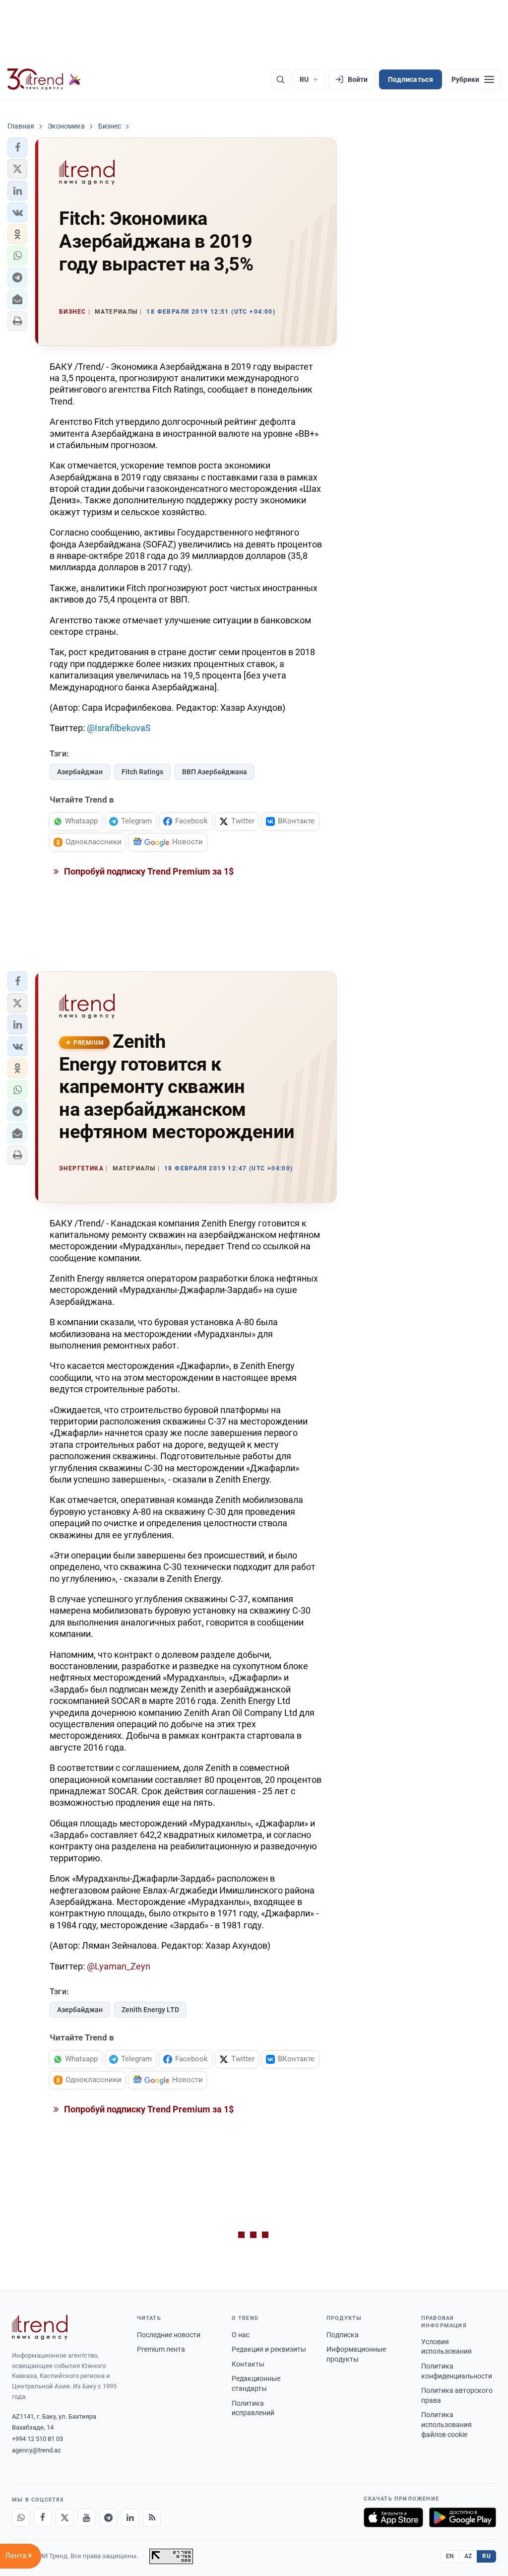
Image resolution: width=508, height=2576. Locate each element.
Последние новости (169, 2335)
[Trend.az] (44, 79)
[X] (64, 2517)
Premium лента (161, 2349)
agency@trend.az (36, 2450)
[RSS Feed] (152, 2517)
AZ (468, 2556)
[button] (17, 147)
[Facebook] (43, 2517)
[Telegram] (108, 2517)
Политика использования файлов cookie (446, 2424)
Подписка (343, 2335)
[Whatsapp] (21, 2517)
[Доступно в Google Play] (463, 2517)
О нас (241, 2335)
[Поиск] (280, 79)
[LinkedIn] (130, 2517)
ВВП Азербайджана (215, 772)
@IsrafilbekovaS (119, 728)
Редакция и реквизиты (269, 2349)
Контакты (248, 2364)
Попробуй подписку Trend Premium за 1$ (148, 871)
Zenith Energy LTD (150, 2010)
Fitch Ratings (142, 772)
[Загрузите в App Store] (393, 2517)
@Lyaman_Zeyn (119, 1966)
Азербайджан (80, 772)
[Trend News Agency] (40, 2327)
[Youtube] (86, 2517)
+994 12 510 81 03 (37, 2439)
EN (450, 2556)
